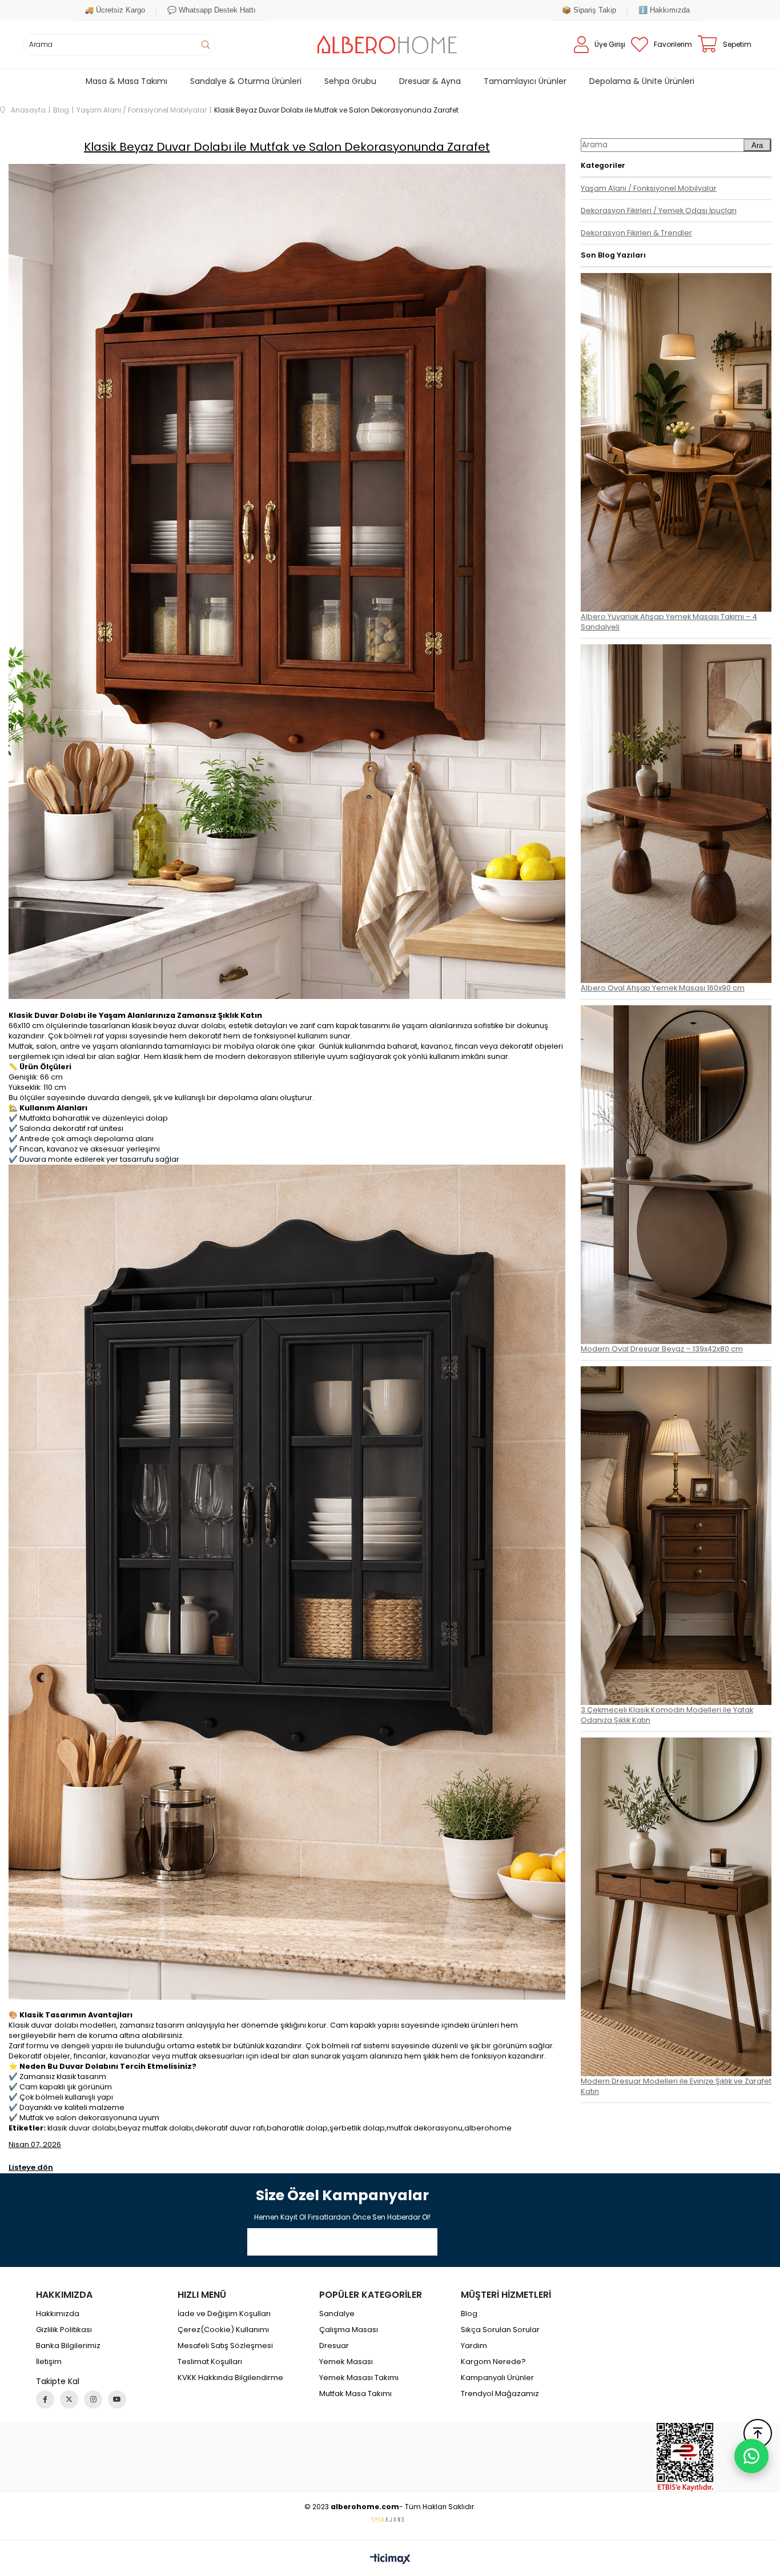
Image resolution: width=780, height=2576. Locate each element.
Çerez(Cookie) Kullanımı (223, 2330)
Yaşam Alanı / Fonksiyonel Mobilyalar (649, 188)
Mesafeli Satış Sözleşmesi (225, 2346)
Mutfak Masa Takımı (355, 2394)
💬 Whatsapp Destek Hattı (212, 10)
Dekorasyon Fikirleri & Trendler (636, 233)
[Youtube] (117, 2400)
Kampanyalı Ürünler (497, 2378)
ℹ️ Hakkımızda (664, 10)
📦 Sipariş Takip (589, 10)
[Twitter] (69, 2400)
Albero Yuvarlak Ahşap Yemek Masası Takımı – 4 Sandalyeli (669, 622)
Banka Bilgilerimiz (68, 2346)
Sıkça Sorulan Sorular (500, 2330)
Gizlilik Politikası (64, 2330)
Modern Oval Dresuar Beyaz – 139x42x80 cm (662, 1349)
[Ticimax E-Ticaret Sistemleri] (390, 2560)
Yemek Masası (346, 2362)
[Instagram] (93, 2400)
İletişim (49, 2362)
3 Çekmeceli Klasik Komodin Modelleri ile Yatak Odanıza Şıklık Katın (667, 1715)
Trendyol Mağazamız (500, 2394)
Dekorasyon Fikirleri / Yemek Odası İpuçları (659, 210)
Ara (757, 145)
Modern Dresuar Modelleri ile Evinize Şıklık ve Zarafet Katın (676, 2086)
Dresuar (334, 2346)
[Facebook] (45, 2400)
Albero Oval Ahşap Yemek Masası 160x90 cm (663, 988)
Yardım (474, 2346)
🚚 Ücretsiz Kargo (115, 10)
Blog (469, 2314)
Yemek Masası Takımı (359, 2378)
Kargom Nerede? (493, 2362)
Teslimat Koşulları (210, 2362)
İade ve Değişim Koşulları (224, 2314)
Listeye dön (31, 2167)
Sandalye (337, 2314)
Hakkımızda (58, 2314)
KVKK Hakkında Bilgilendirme (230, 2378)
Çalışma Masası (349, 2330)
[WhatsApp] (751, 2456)
